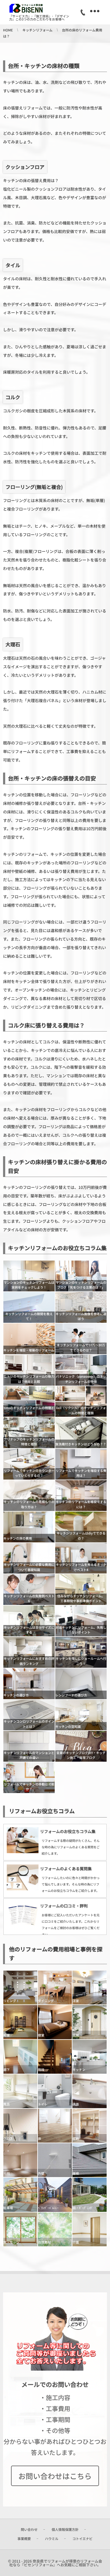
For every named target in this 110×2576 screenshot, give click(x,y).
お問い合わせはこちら (55, 2476)
